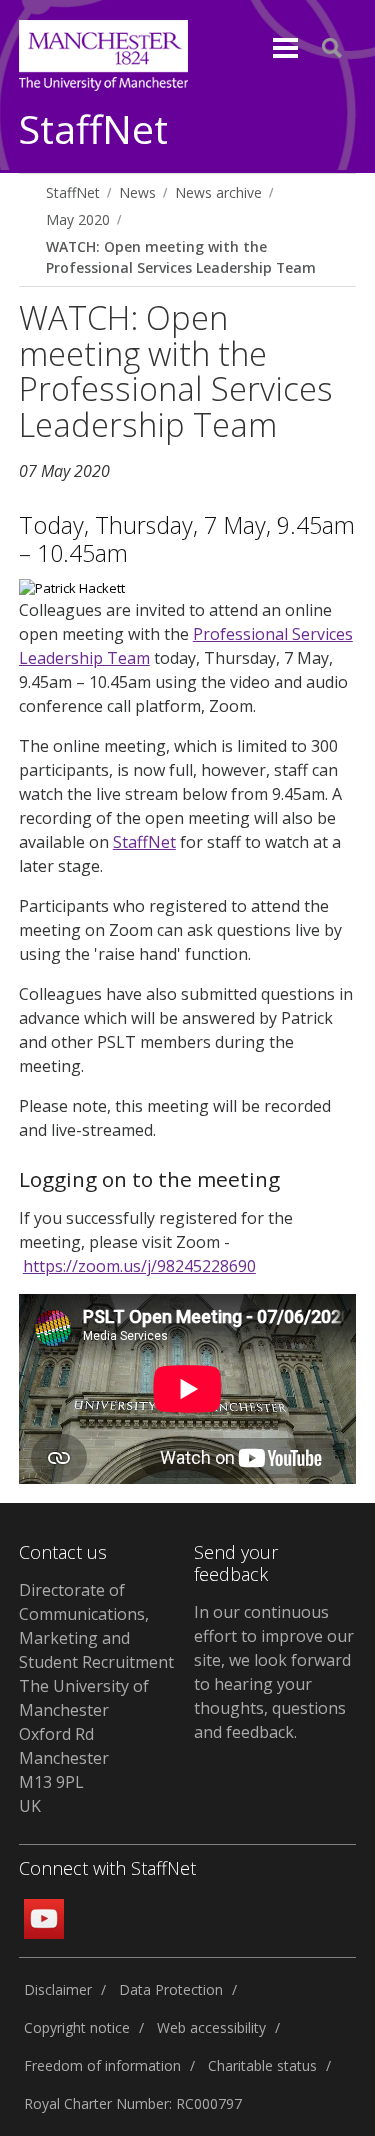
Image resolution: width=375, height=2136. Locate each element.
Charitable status (262, 2065)
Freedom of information (102, 2065)
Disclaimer (58, 1989)
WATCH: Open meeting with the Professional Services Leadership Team (181, 257)
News (137, 192)
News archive (218, 192)
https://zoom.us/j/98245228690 (139, 1266)
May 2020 (78, 219)
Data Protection (171, 1989)
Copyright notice (77, 2027)
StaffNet (93, 130)
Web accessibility (211, 2027)
